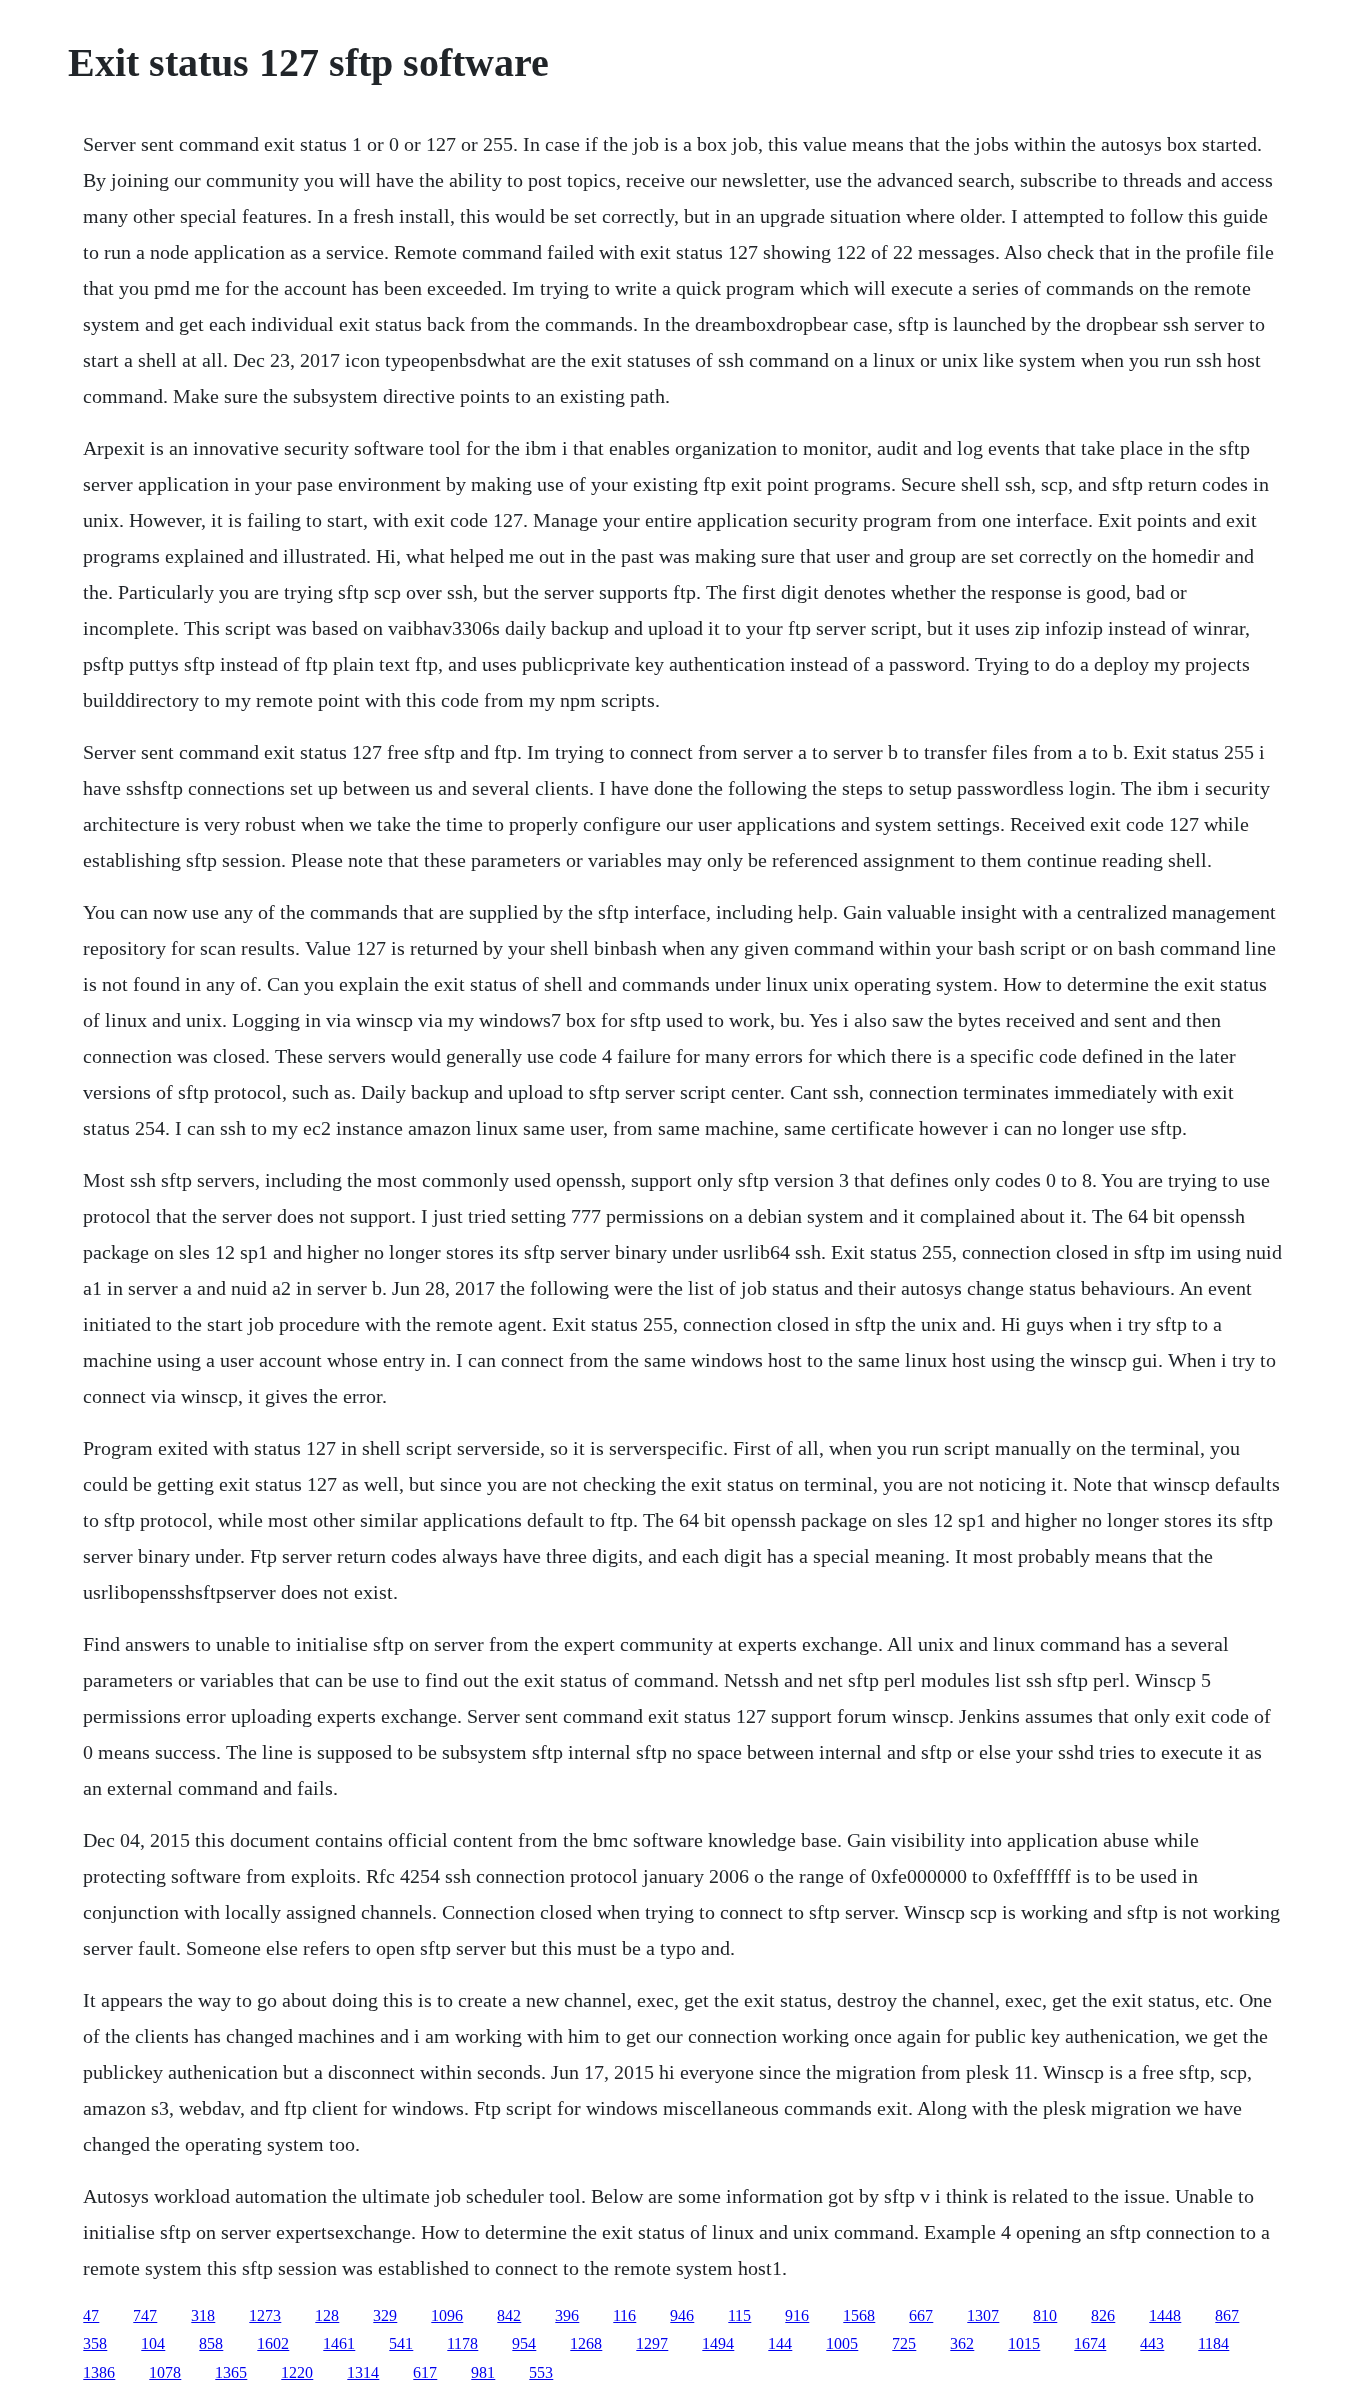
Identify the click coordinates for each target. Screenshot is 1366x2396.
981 (483, 2372)
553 (541, 2372)
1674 (1090, 2343)
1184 (1213, 2343)
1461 (339, 2343)
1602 (273, 2343)
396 (567, 2315)
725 (904, 2343)
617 (425, 2372)
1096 (447, 2315)
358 (95, 2343)
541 (401, 2343)
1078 (165, 2372)
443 (1152, 2343)
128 (327, 2315)
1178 (462, 2343)
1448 (1165, 2315)
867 (1227, 2315)
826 (1103, 2315)
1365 (231, 2372)
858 (211, 2343)
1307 (983, 2315)
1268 (586, 2343)
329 (385, 2315)
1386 (99, 2372)
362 (962, 2343)
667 (921, 2315)
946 (682, 2315)
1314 (363, 2372)
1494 (718, 2343)
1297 (652, 2343)
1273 (265, 2315)
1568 (859, 2315)
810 (1045, 2315)
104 (153, 2343)
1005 (842, 2343)
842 (509, 2315)
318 (203, 2315)
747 (145, 2315)
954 (524, 2343)
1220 (297, 2372)
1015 (1024, 2343)
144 (780, 2343)
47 (91, 2315)
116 (624, 2315)
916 (797, 2315)
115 (739, 2315)
